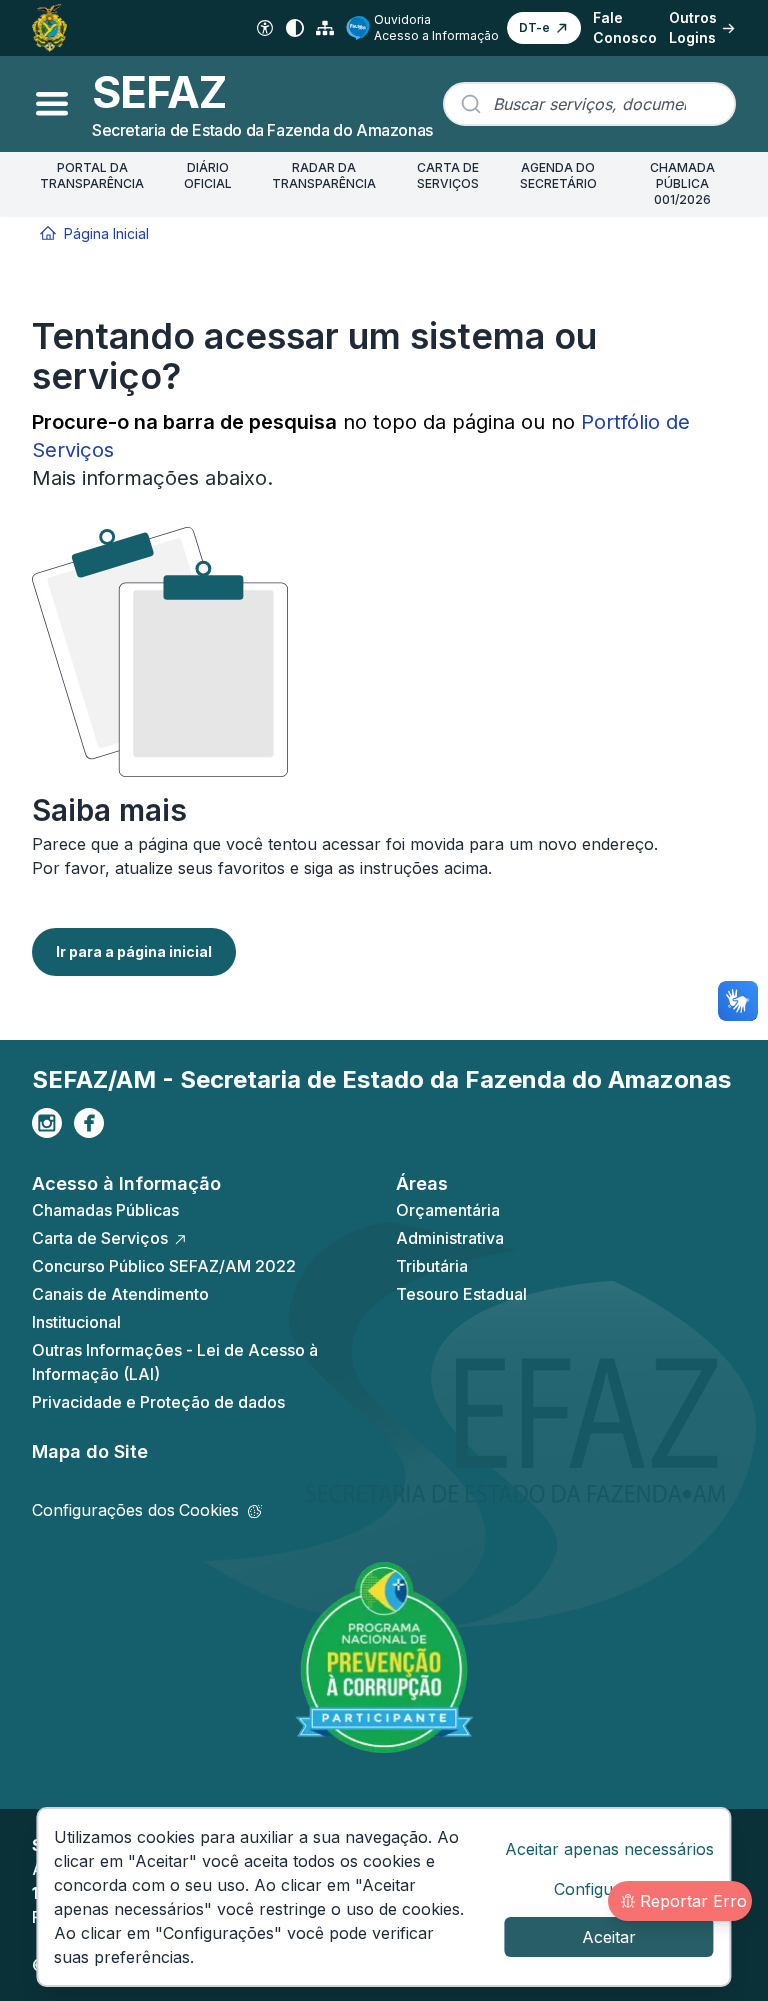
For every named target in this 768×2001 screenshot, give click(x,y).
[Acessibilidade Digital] (265, 28)
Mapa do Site (90, 1451)
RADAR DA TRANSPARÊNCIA (324, 175)
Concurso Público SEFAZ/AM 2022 (164, 1266)
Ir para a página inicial (134, 951)
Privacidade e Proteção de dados (158, 1402)
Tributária (432, 1266)
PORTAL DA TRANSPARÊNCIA (92, 175)
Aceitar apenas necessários (609, 1849)
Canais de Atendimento (120, 1294)
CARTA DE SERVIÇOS (448, 175)
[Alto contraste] (295, 28)
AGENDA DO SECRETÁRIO (558, 175)
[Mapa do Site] (325, 28)
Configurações (609, 1889)
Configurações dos (135, 1510)
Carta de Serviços (100, 1238)
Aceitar (609, 1937)
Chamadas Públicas (105, 1210)
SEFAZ (159, 92)
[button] (544, 28)
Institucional (76, 1322)
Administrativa (450, 1238)
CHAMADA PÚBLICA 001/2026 (682, 183)
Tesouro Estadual (461, 1294)
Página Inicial (106, 233)
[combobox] (589, 104)
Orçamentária (448, 1210)
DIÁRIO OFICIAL (208, 175)
